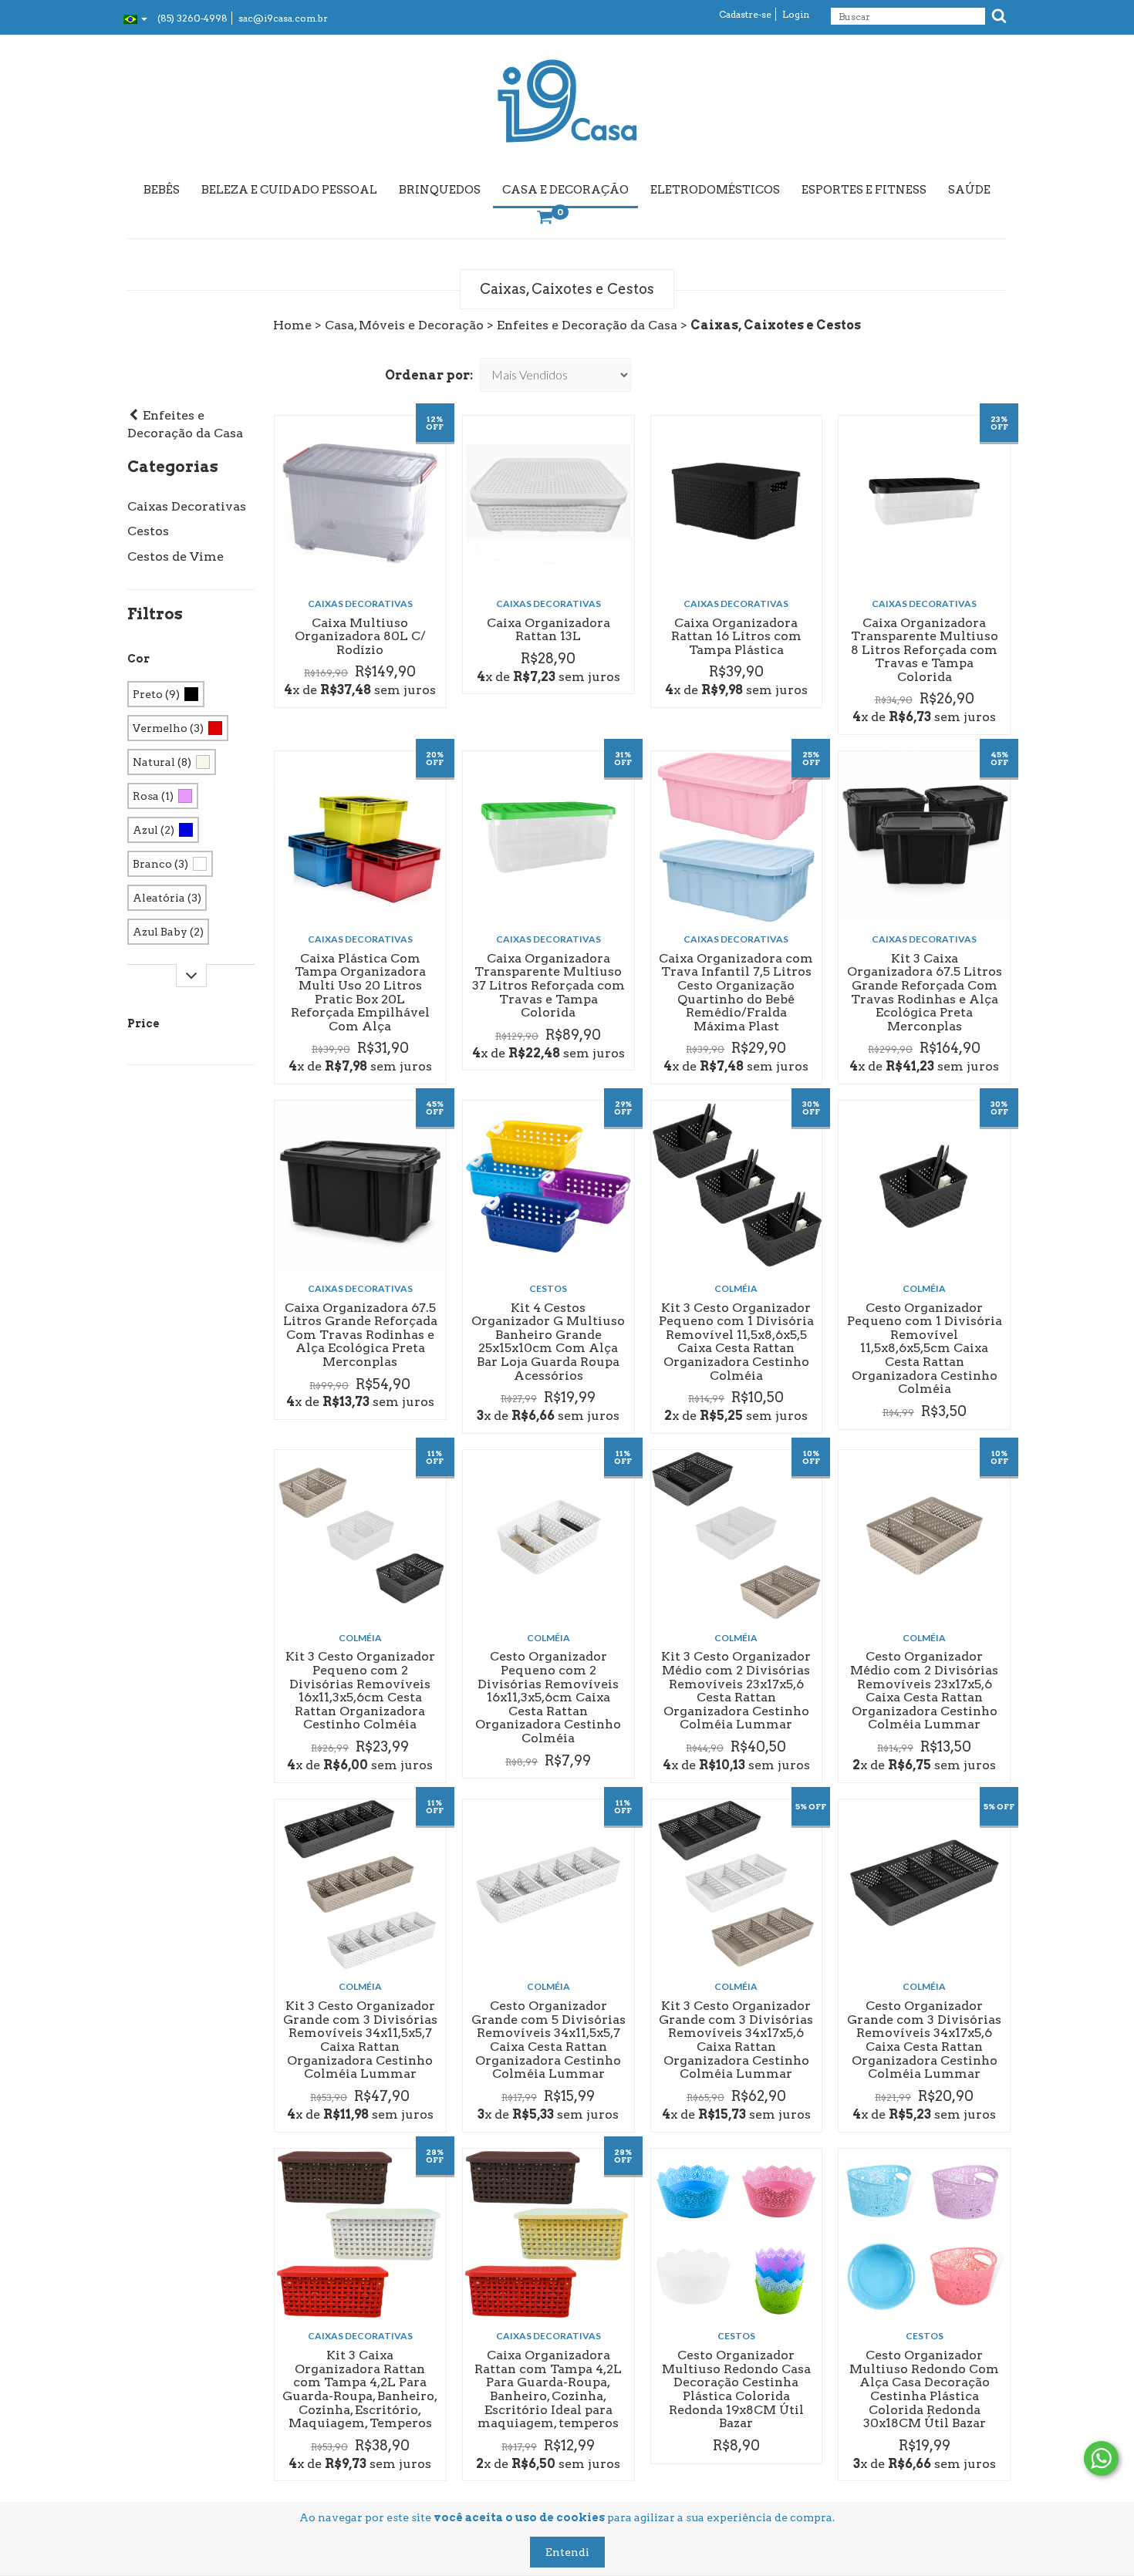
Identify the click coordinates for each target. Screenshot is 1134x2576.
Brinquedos (440, 190)
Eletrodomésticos (715, 190)
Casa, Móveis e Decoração (404, 325)
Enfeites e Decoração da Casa (587, 325)
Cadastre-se (745, 14)
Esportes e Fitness (864, 190)
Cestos (148, 531)
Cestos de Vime (175, 556)
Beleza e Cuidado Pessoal (289, 190)
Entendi (567, 2552)
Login (796, 14)
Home (292, 325)
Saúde (969, 190)
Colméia (736, 1288)
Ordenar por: (429, 375)
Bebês (162, 190)
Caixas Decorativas (187, 506)
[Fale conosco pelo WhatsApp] (1101, 2458)
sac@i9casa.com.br (283, 18)
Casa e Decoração (565, 190)
